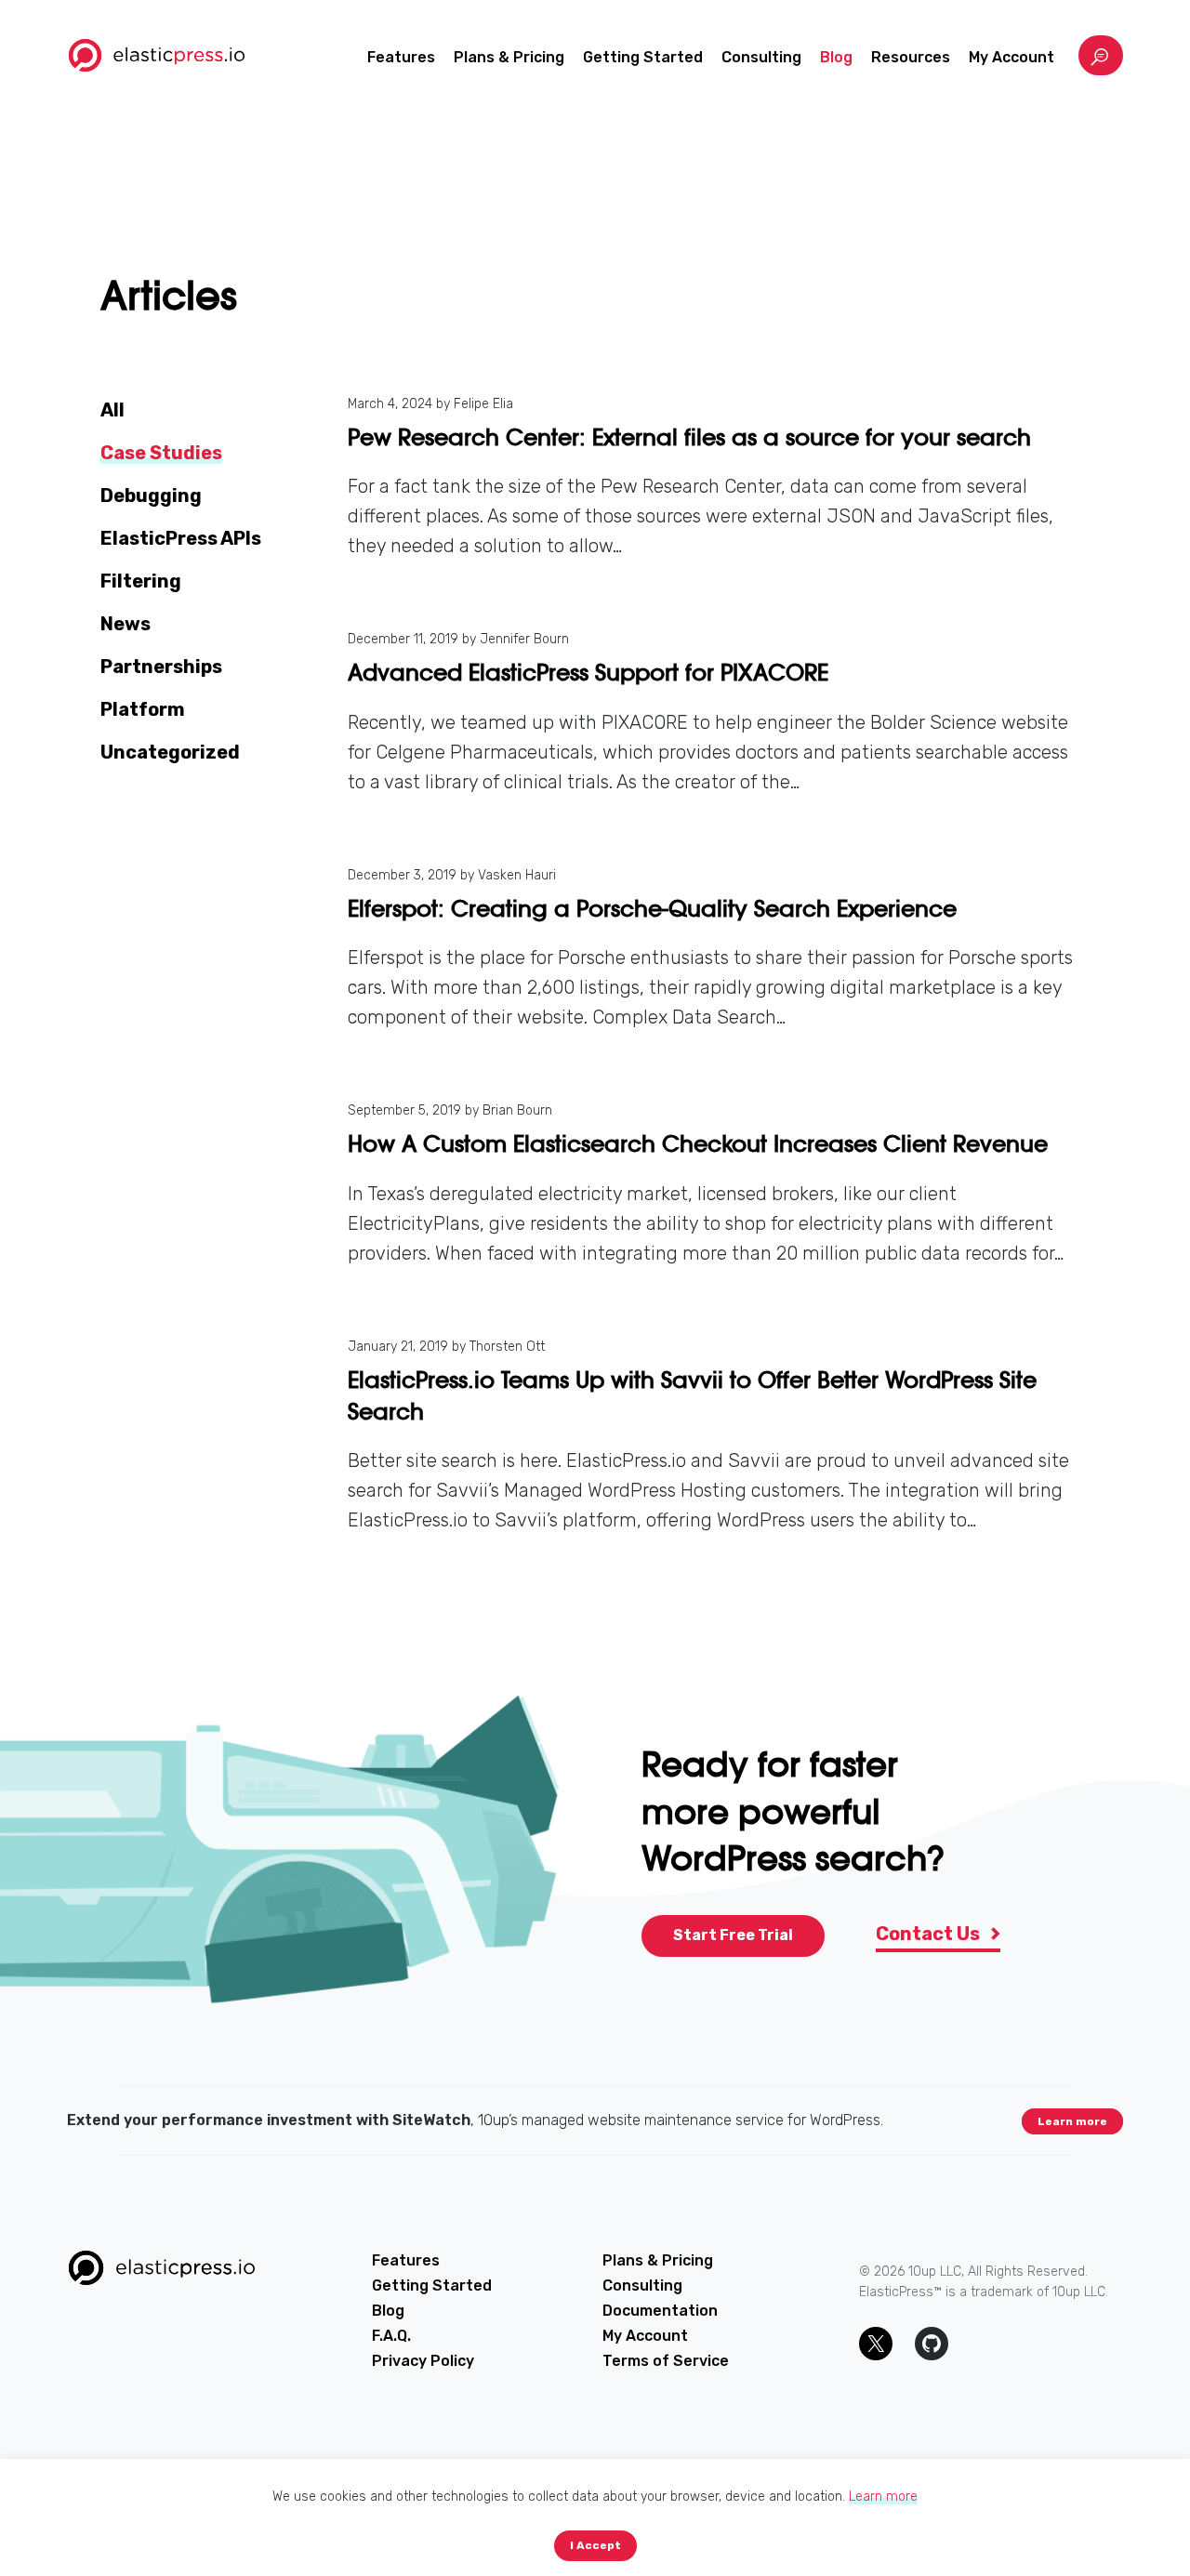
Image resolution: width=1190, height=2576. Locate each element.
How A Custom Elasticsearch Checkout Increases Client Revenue (698, 1144)
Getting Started (643, 57)
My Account (1011, 57)
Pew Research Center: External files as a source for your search (689, 437)
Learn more (1072, 2121)
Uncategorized (170, 752)
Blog (836, 57)
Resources (911, 57)
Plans (509, 57)
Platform (143, 709)
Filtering (141, 581)
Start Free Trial (733, 1935)
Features (401, 57)
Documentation (660, 2311)
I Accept (595, 2545)
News (126, 624)
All (112, 410)
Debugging (151, 495)
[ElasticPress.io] (157, 55)
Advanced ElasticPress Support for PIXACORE (588, 673)
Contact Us (930, 1934)
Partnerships (161, 667)
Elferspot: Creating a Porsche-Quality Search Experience (652, 909)
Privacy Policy (423, 2361)
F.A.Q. (391, 2336)
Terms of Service (666, 2361)
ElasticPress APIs (181, 538)
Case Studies (161, 453)
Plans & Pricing (658, 2260)
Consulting (761, 57)
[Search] (1101, 55)
